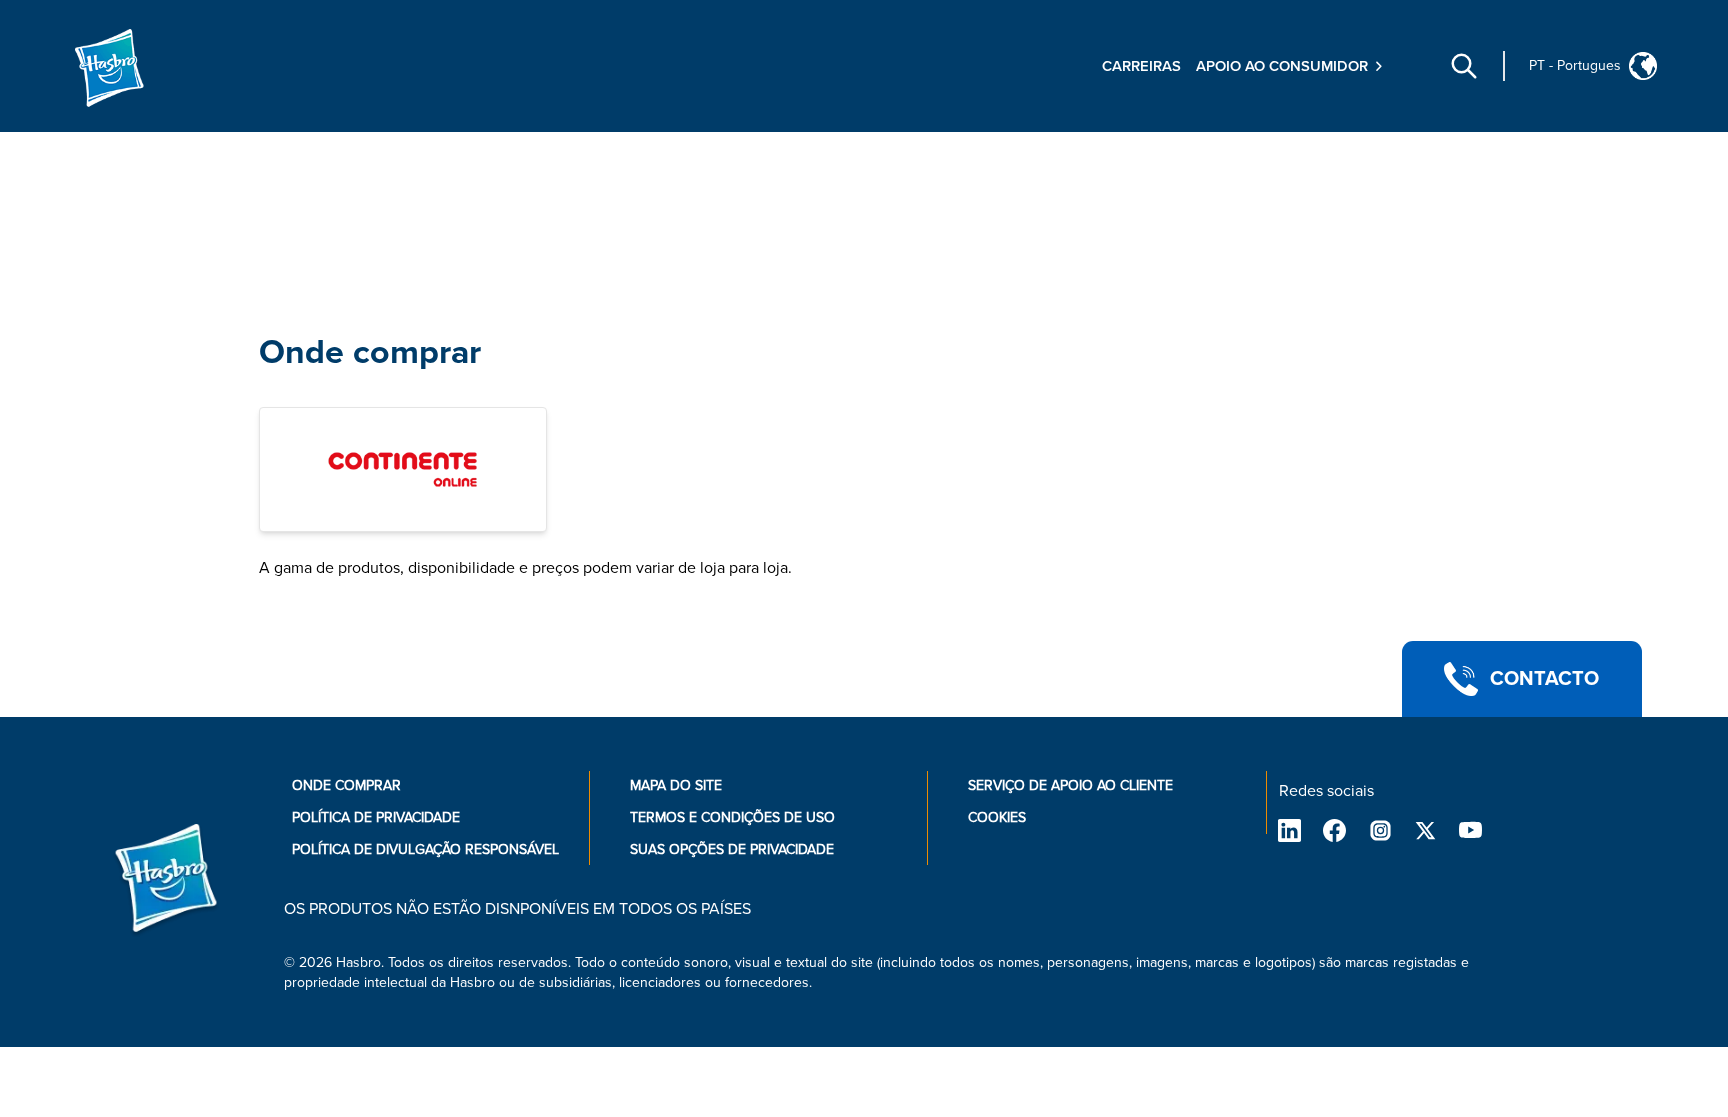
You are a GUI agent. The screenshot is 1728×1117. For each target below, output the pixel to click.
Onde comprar (370, 352)
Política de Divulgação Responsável (425, 849)
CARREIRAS (1141, 66)
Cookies (997, 817)
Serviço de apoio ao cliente (1070, 785)
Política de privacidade (376, 817)
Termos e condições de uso (732, 817)
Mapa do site (676, 785)
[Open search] (1464, 66)
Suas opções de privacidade (732, 849)
